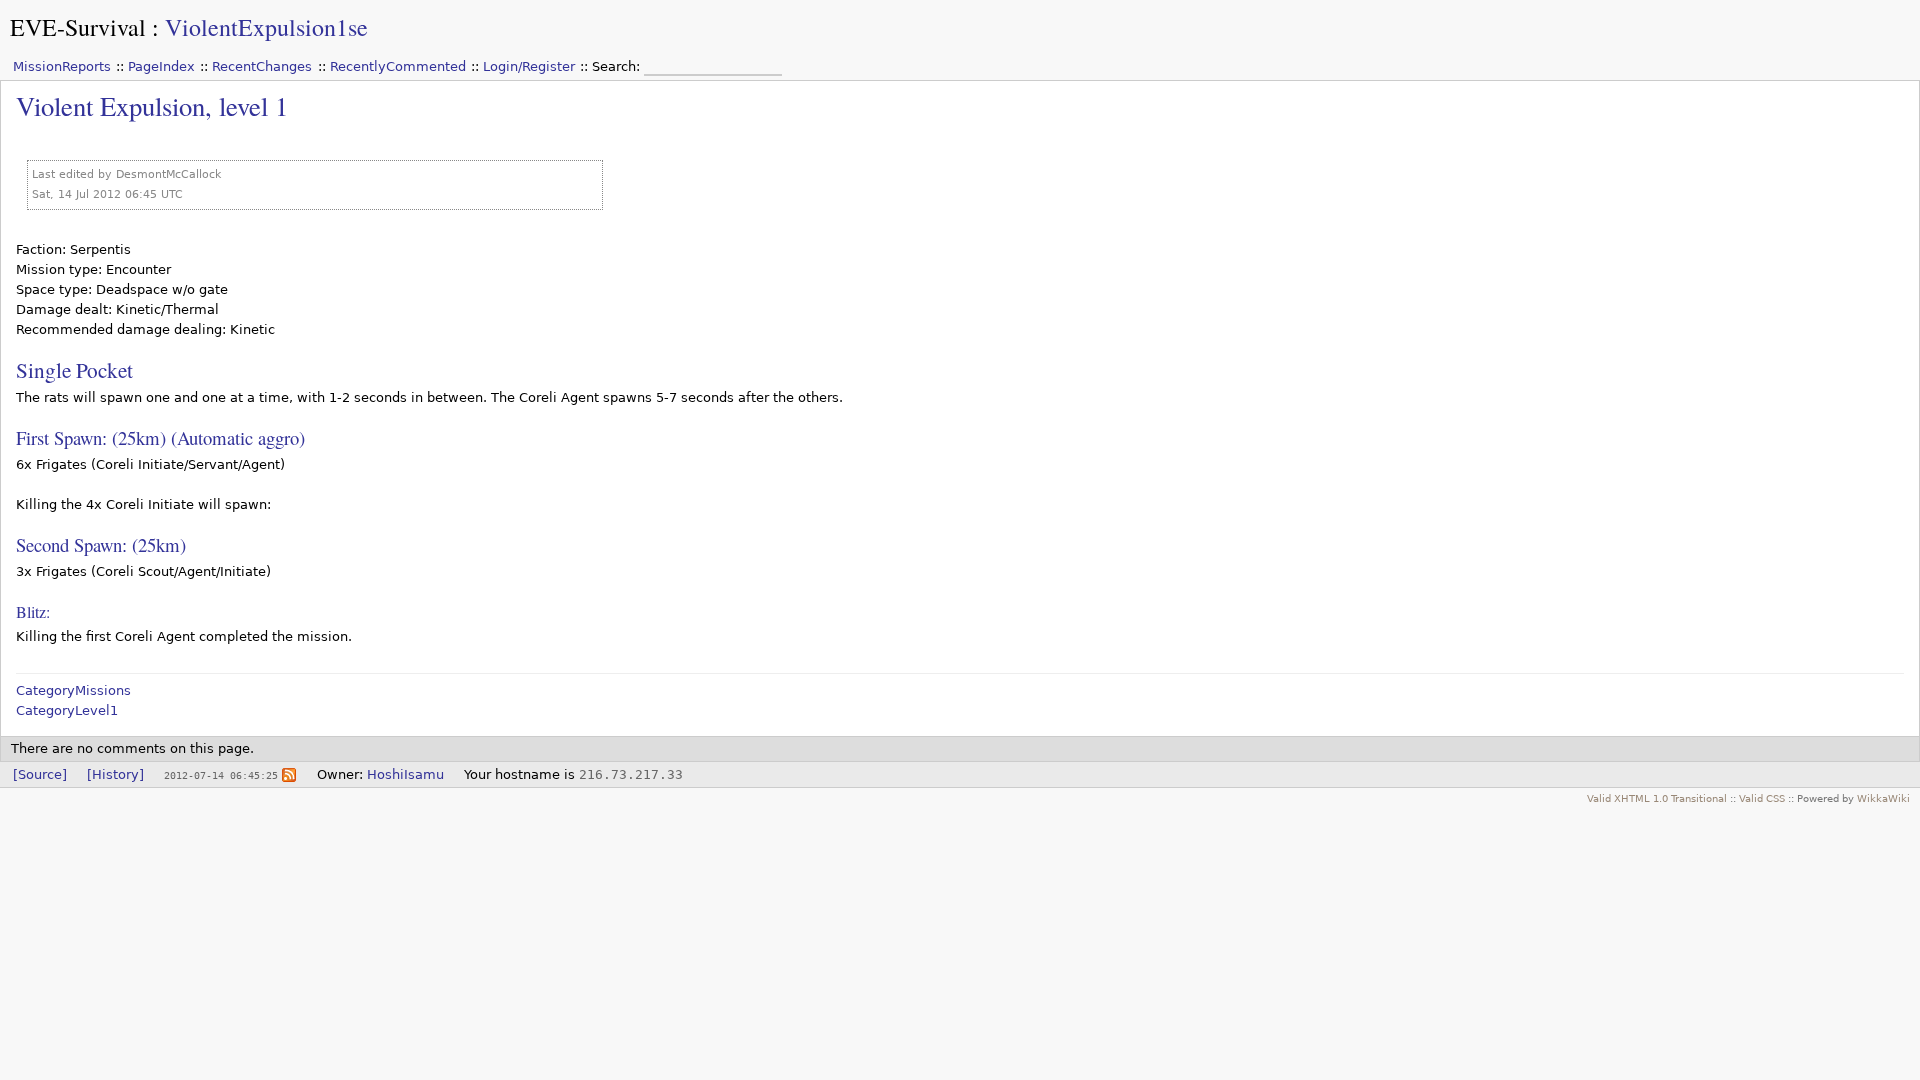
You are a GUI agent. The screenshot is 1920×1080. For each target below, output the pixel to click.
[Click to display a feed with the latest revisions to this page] (289, 774)
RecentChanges (262, 66)
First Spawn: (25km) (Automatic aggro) (160, 437)
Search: (618, 66)
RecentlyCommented (398, 66)
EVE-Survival (78, 27)
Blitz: (33, 611)
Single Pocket (74, 369)
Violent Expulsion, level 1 (152, 105)
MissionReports (62, 66)
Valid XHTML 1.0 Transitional (1657, 798)
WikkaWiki (1883, 798)
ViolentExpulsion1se (266, 27)
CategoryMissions (73, 690)
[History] (115, 774)
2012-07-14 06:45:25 (221, 775)
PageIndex (161, 66)
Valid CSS (1762, 798)
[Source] (40, 774)
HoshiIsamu (405, 774)
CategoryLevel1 (67, 710)
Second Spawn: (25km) (101, 544)
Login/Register (529, 66)
